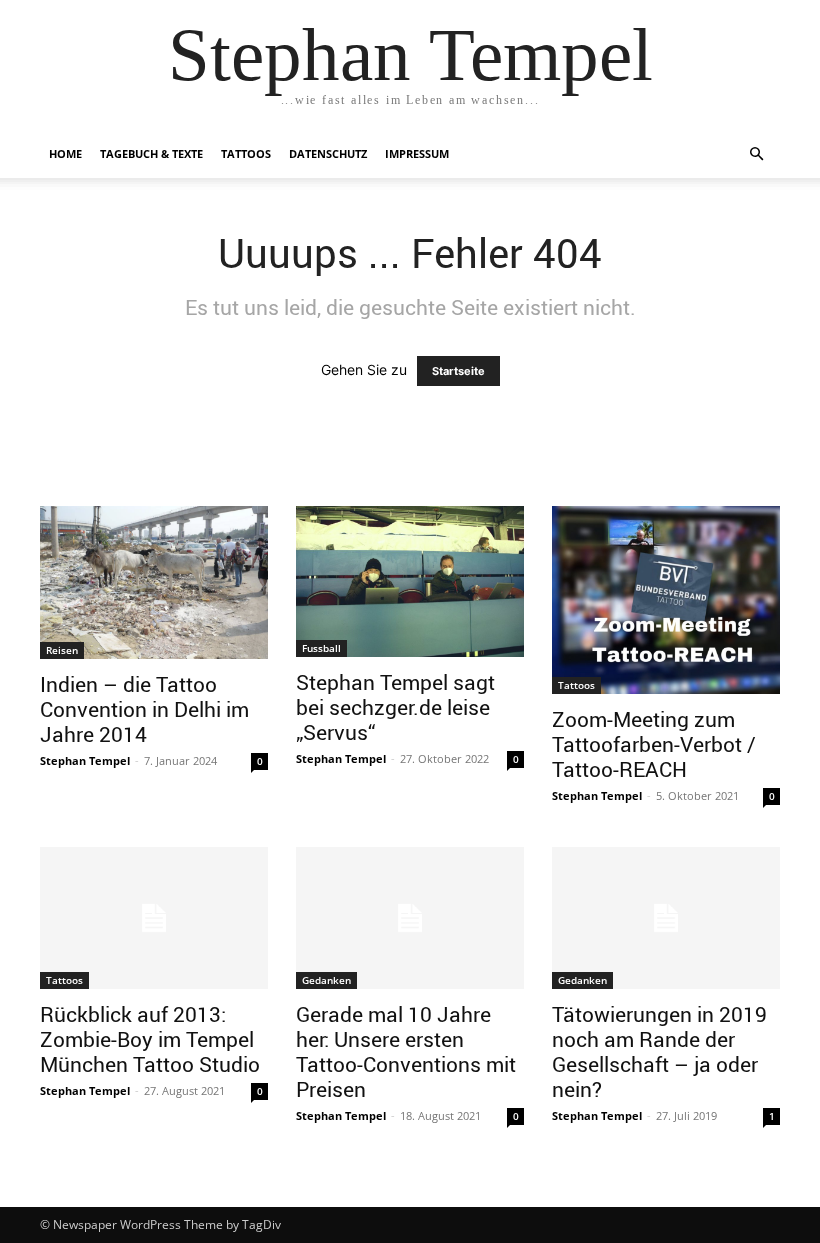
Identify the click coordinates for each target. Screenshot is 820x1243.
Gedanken (326, 980)
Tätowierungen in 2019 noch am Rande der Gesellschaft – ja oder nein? (659, 1051)
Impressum (417, 153)
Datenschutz (328, 153)
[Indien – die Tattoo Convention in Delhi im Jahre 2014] (154, 582)
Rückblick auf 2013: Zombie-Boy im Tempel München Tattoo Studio (150, 1039)
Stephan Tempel (85, 760)
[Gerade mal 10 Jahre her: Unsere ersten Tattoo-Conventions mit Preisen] (410, 918)
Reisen (62, 650)
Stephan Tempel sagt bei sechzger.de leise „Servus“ (395, 707)
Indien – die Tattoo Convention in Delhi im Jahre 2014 (144, 709)
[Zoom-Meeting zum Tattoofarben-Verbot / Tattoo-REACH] (666, 600)
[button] (756, 154)
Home (65, 153)
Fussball (321, 648)
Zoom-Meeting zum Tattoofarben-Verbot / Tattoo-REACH (654, 744)
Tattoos (246, 153)
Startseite (458, 371)
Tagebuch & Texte (151, 153)
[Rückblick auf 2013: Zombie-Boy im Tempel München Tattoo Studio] (154, 918)
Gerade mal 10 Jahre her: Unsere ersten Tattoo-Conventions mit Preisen (406, 1051)
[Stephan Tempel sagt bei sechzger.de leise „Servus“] (410, 581)
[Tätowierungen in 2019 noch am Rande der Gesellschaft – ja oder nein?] (666, 918)
